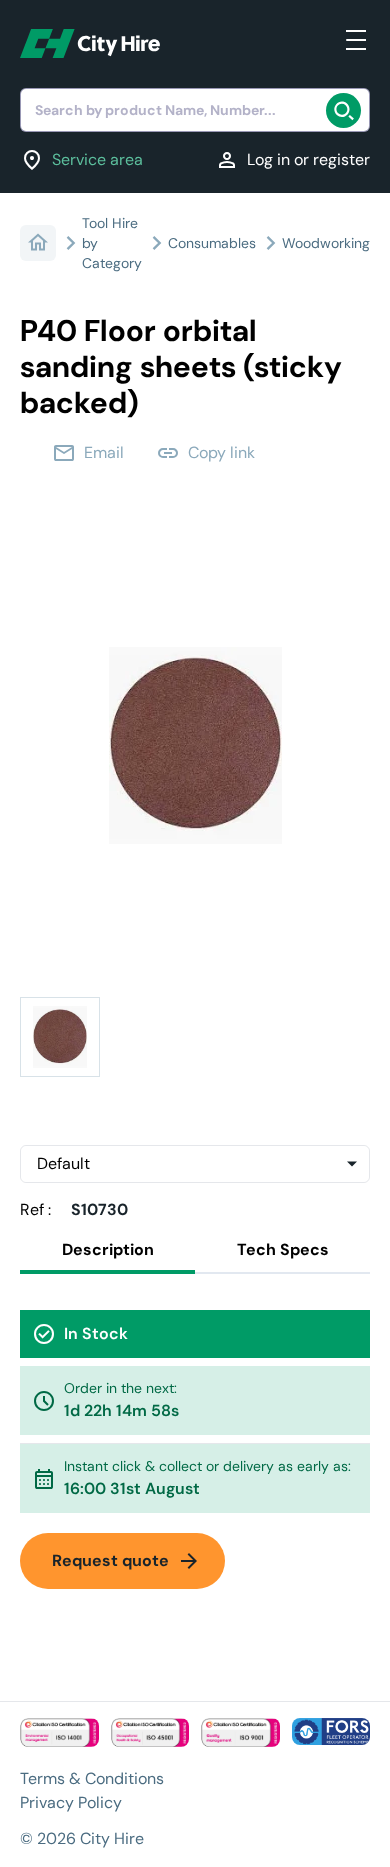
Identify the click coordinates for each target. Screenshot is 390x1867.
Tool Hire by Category (112, 243)
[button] (60, 1037)
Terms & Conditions (92, 1778)
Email (88, 453)
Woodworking (326, 243)
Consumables (212, 243)
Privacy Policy (71, 1802)
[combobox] (195, 110)
